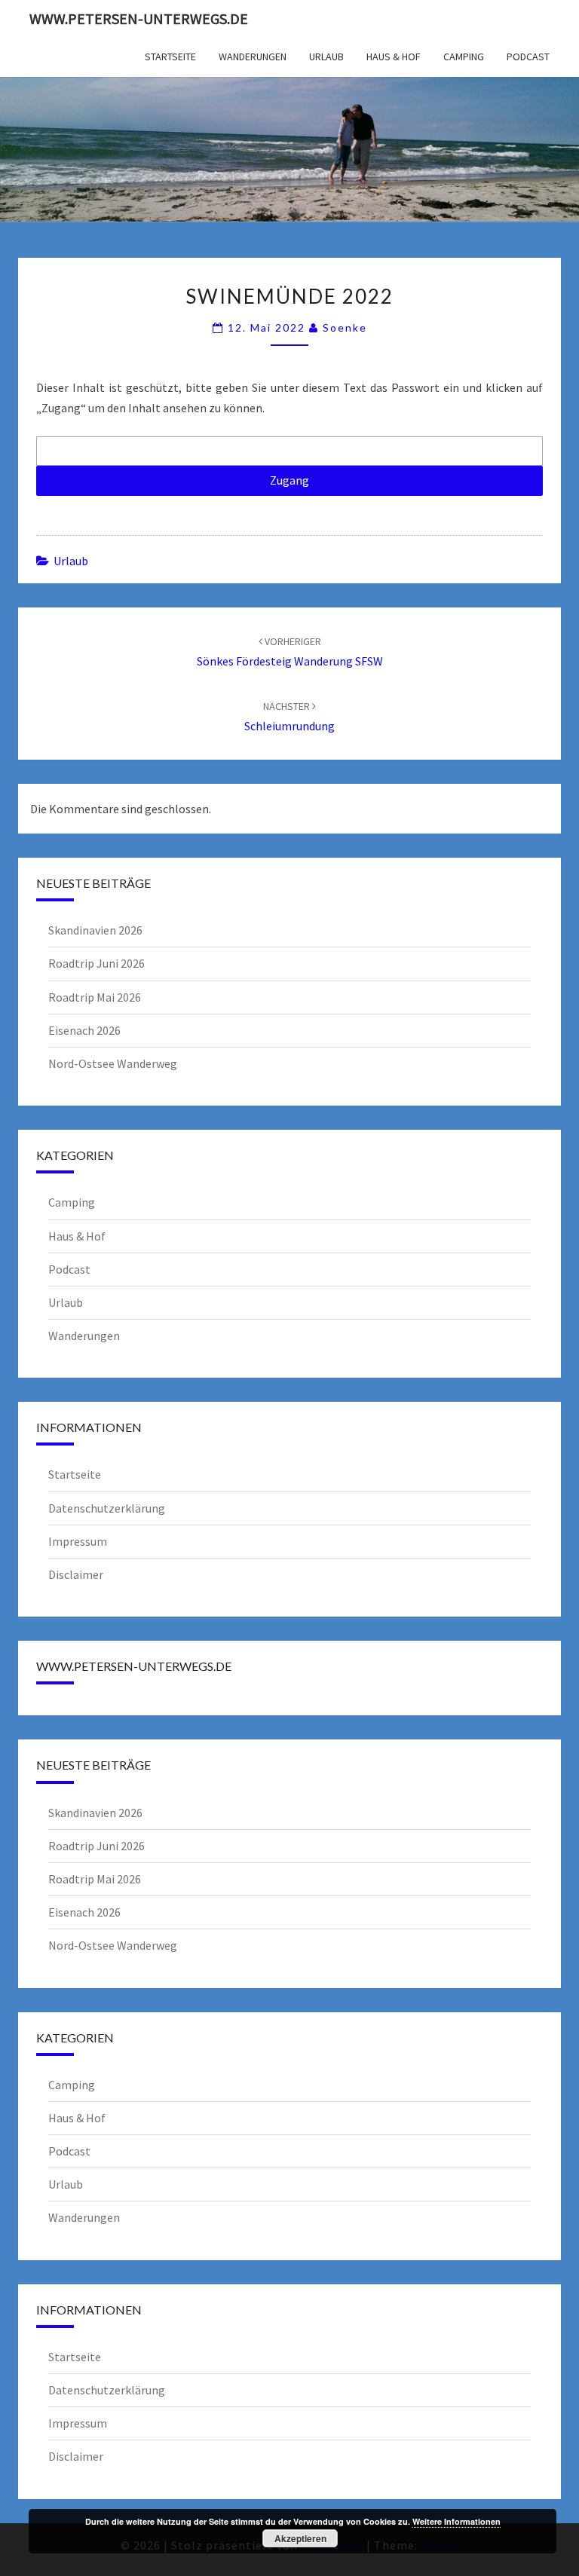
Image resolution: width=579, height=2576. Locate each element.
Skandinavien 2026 (95, 930)
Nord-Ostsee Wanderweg (113, 1063)
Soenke (345, 327)
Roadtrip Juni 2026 (96, 963)
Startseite (170, 57)
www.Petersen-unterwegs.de (139, 18)
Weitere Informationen (456, 2521)
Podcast (528, 57)
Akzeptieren (300, 2538)
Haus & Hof (394, 57)
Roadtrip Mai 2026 (95, 997)
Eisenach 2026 (84, 1030)
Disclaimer (76, 1574)
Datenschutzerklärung (107, 1508)
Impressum (78, 1541)
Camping (464, 57)
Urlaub (326, 57)
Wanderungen (253, 57)
